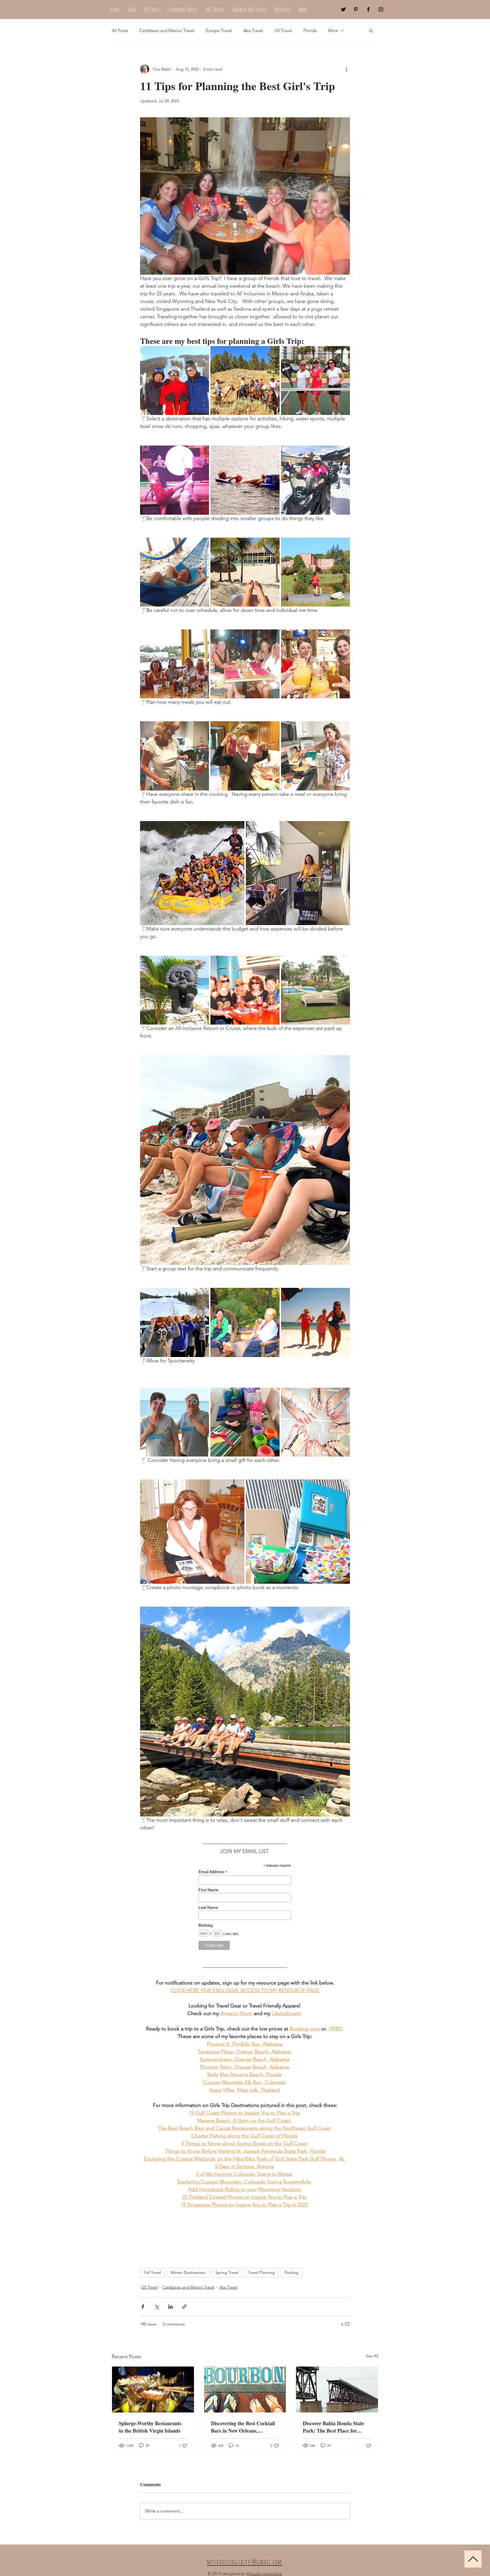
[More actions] (347, 69)
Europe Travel (219, 30)
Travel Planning (261, 2272)
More (333, 30)
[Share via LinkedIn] (171, 2307)
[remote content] (245, 1905)
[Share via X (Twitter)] (157, 2307)
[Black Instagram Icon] (381, 9)
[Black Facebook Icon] (368, 9)
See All (372, 2356)
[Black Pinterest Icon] (356, 9)
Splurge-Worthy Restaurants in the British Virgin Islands (150, 2427)
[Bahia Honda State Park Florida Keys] (337, 2390)
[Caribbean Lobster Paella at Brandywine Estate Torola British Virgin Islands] (153, 2390)
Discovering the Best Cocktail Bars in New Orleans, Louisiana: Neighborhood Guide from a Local (243, 2427)
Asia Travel (253, 30)
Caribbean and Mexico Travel (167, 30)
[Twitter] (343, 9)
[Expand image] (175, 380)
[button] (371, 30)
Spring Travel (227, 2272)
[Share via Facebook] (143, 2307)
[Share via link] (184, 2307)
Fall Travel (152, 2272)
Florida (310, 30)
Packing (291, 2272)
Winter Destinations (188, 2272)
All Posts (120, 30)
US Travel (283, 30)
